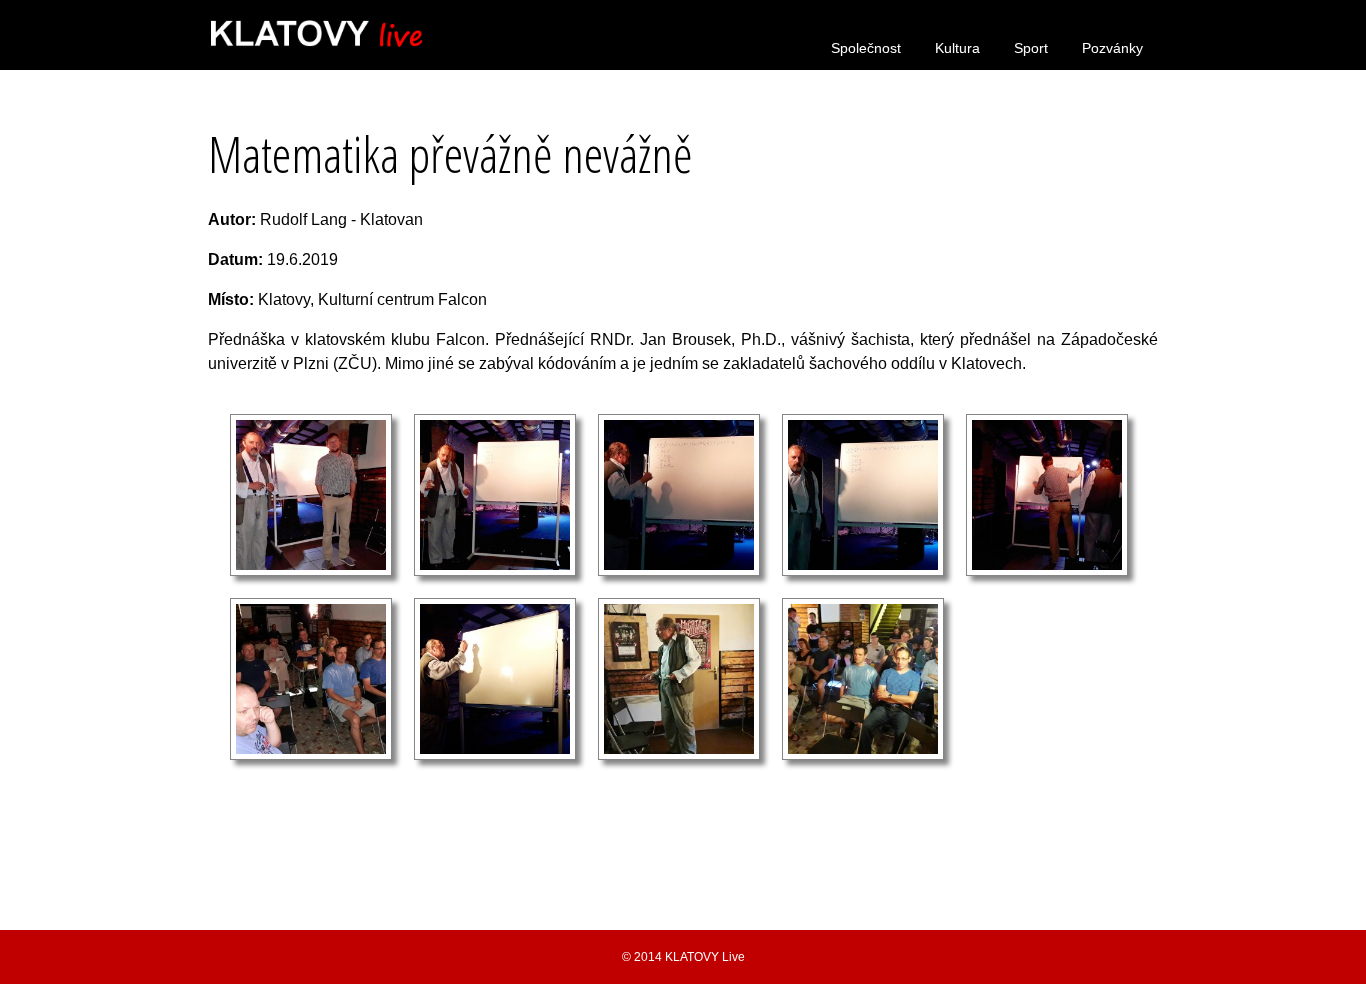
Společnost (866, 48)
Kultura (957, 48)
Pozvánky (1112, 48)
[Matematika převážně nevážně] (311, 571)
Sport (1031, 48)
